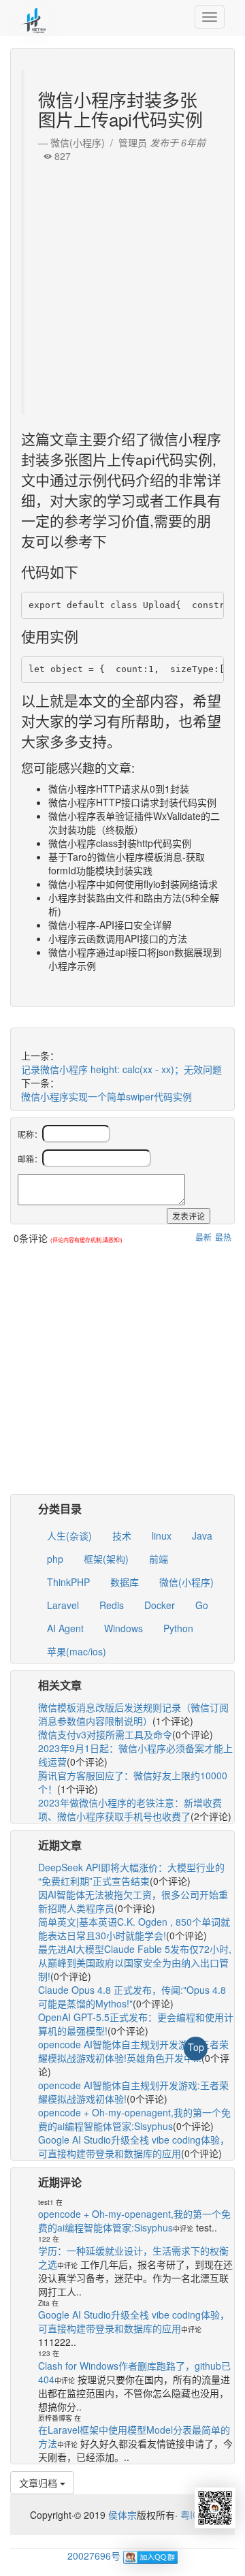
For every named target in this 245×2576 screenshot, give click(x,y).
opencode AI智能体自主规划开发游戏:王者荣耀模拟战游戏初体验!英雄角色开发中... (133, 2051)
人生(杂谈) (69, 1536)
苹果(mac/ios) (77, 1651)
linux (162, 1536)
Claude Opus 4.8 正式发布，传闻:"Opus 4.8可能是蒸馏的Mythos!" (132, 1997)
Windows (124, 1628)
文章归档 (39, 2483)
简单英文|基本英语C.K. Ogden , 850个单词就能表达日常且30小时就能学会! (134, 1928)
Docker (160, 1605)
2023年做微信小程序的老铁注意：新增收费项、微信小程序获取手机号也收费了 (130, 1809)
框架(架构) (106, 1559)
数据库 (125, 1582)
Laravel (63, 1605)
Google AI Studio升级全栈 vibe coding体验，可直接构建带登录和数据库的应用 (134, 2146)
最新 (203, 1237)
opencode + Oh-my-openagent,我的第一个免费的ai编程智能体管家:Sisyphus (134, 2119)
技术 (122, 1536)
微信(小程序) (186, 1582)
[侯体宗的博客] (34, 17)
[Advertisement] (122, 285)
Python (178, 1628)
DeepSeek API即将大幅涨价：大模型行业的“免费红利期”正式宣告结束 (131, 1874)
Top (196, 2047)
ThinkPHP (68, 1582)
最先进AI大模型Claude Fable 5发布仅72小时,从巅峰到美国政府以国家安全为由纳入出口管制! (135, 1962)
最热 (223, 1237)
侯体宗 (121, 2515)
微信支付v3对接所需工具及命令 (105, 1734)
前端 (159, 1559)
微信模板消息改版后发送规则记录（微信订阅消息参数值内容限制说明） (133, 1714)
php (55, 1559)
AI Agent (65, 1628)
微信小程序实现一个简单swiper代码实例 (107, 1096)
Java (202, 1536)
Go (202, 1605)
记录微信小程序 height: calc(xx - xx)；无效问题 (121, 1069)
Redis (112, 1605)
